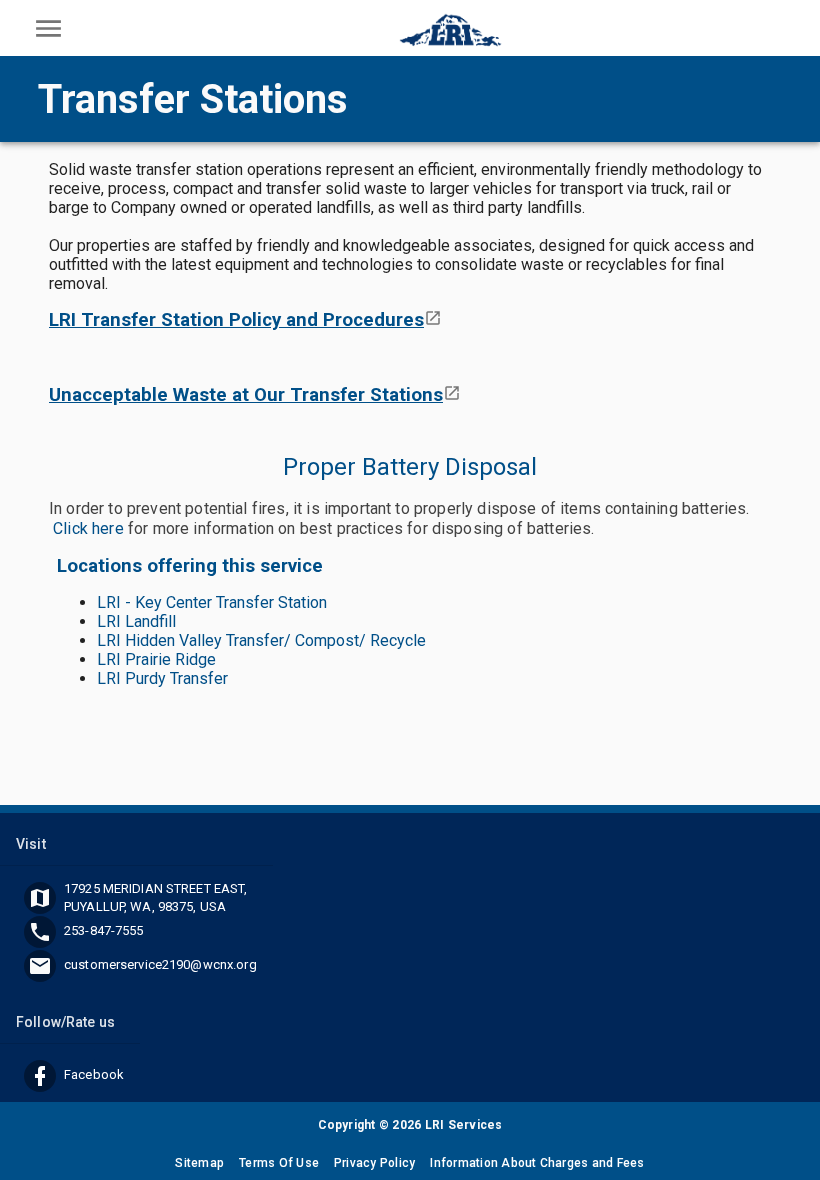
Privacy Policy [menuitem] (374, 1163)
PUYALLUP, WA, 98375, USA (145, 906)
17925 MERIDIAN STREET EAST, (156, 888)
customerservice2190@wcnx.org (160, 964)
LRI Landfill (136, 621)
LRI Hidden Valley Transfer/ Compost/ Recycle (261, 640)
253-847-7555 (104, 930)
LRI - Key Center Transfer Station (212, 602)
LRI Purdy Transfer (162, 678)
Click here (88, 528)
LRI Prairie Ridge (156, 659)
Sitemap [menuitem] (199, 1163)
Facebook (94, 1074)
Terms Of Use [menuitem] (279, 1163)
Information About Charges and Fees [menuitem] (537, 1163)
